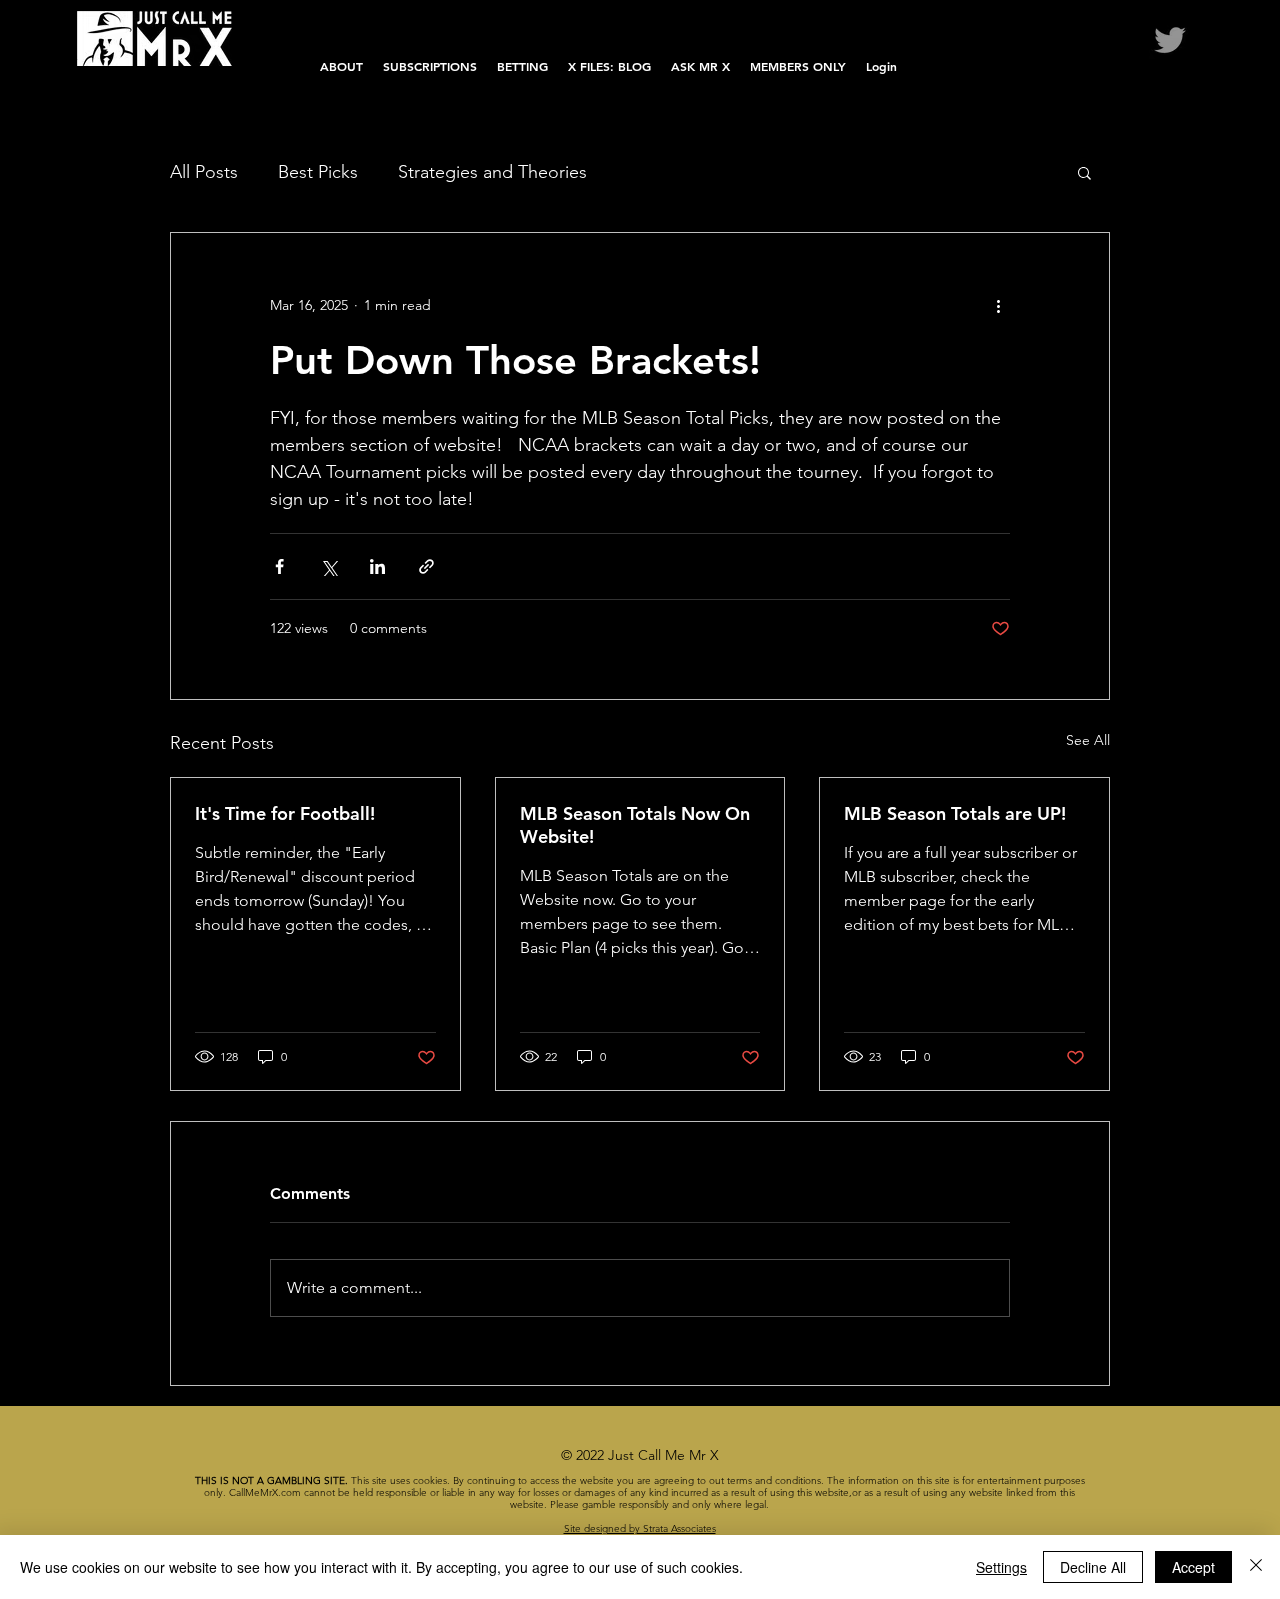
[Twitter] (1170, 40)
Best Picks (318, 172)
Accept (1193, 1567)
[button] (1084, 172)
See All (1088, 740)
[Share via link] (426, 566)
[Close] (1256, 1567)
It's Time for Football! (285, 813)
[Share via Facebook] (279, 566)
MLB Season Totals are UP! (955, 813)
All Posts (204, 172)
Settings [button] (1001, 1567)
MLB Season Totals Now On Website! (635, 825)
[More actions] (998, 305)
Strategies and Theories (492, 172)
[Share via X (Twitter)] (328, 566)
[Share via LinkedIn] (377, 566)
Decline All (1093, 1567)
